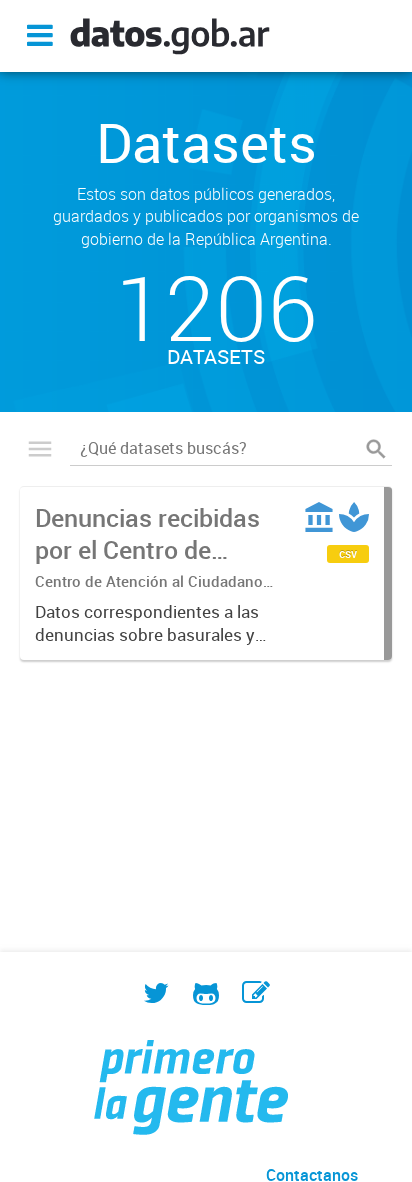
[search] (376, 449)
